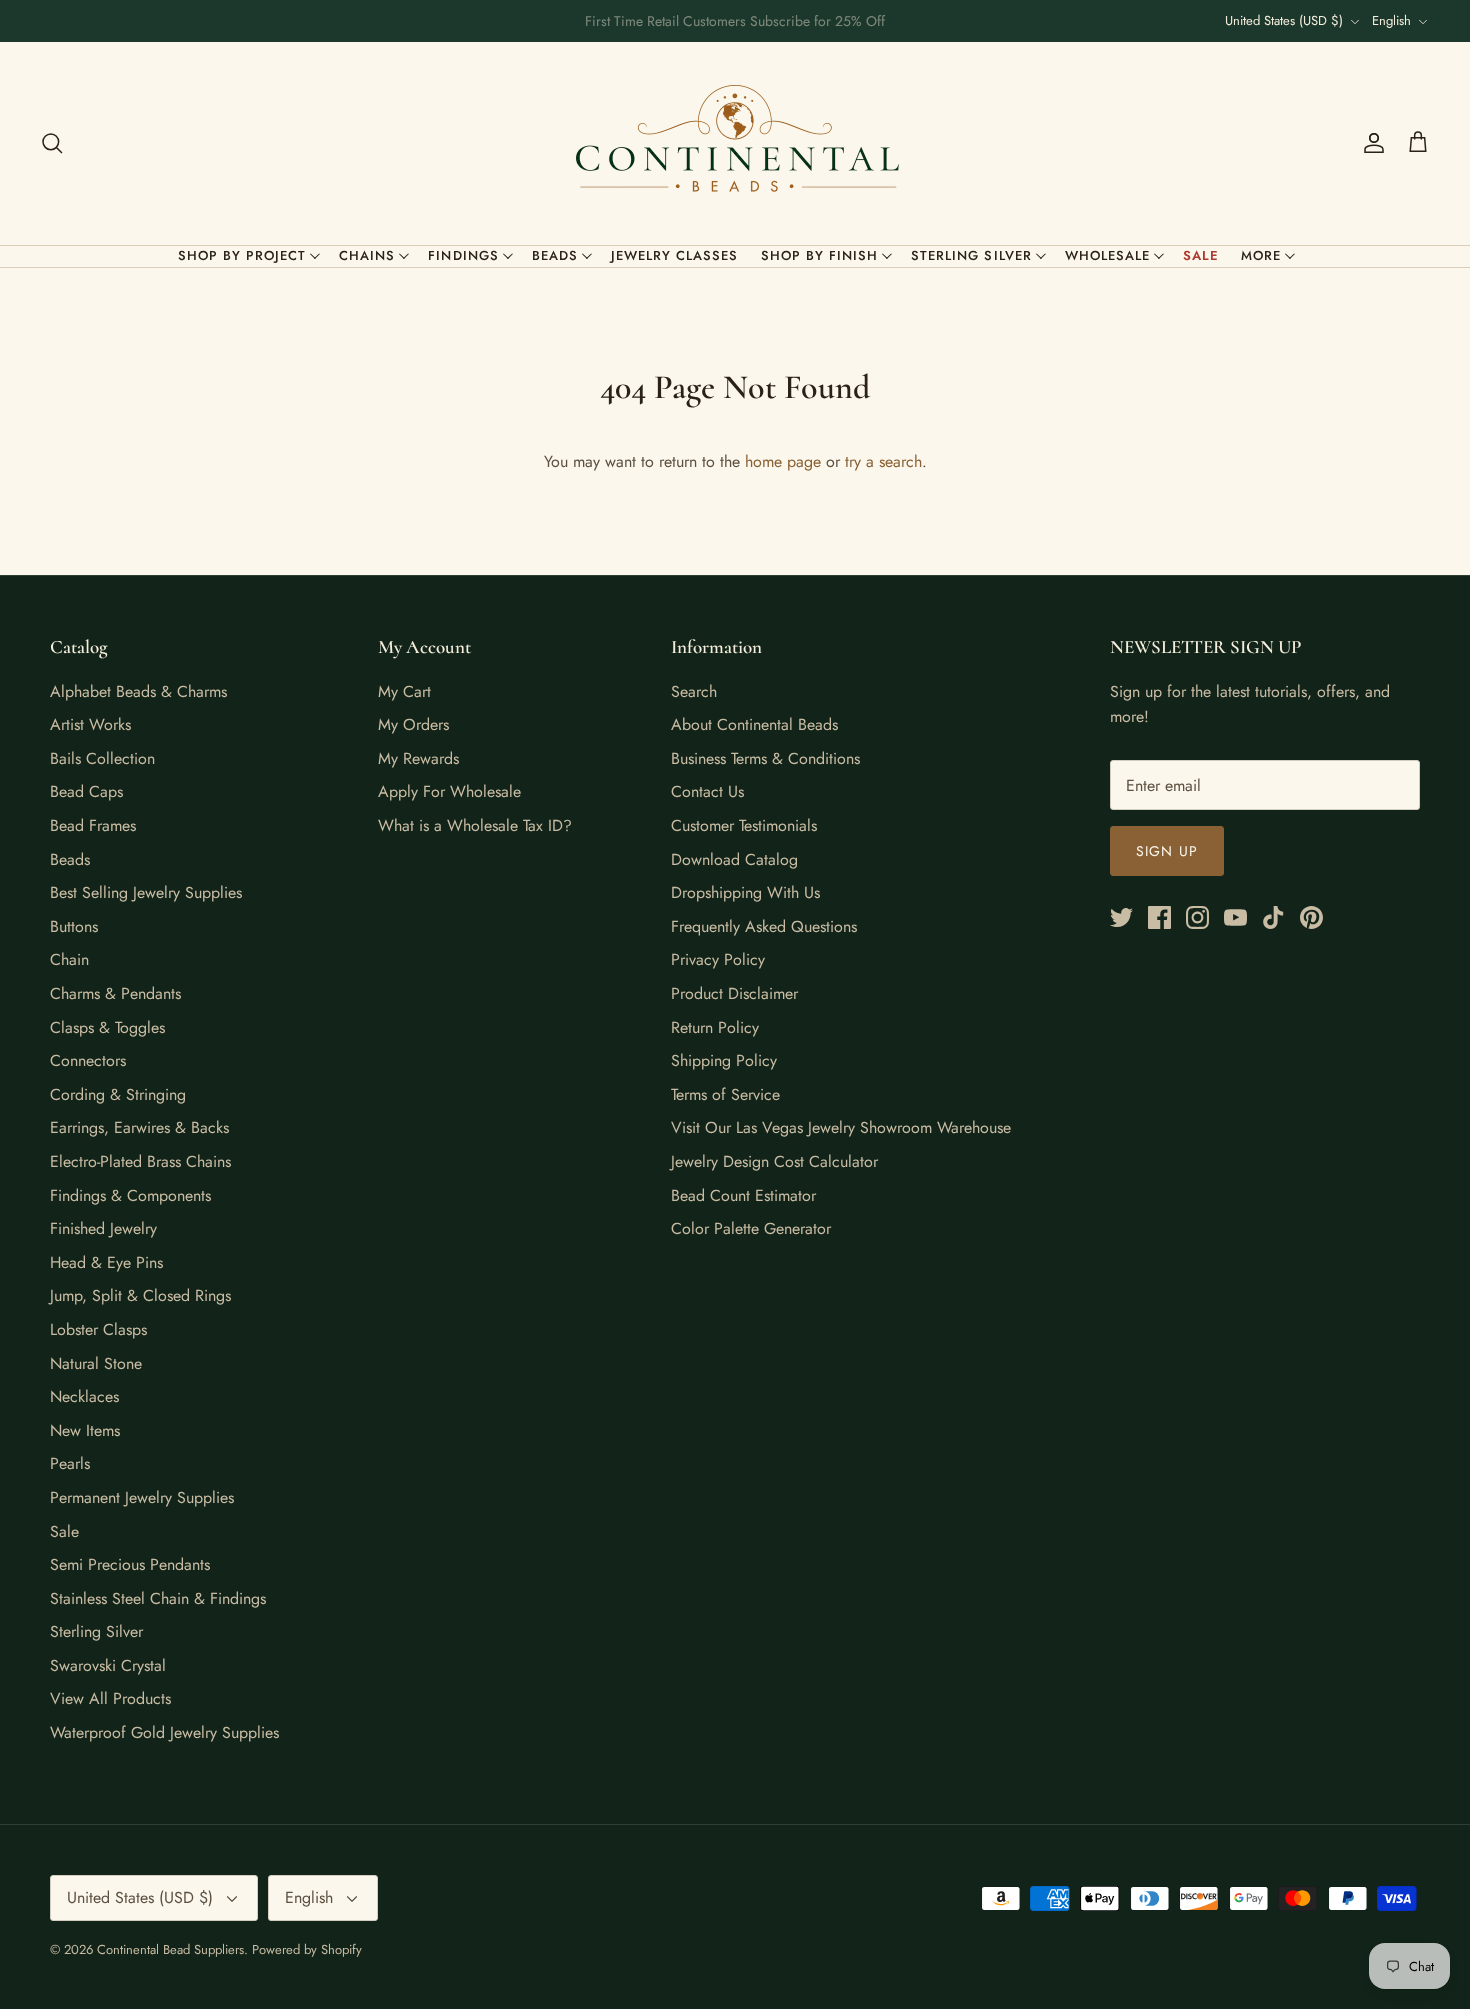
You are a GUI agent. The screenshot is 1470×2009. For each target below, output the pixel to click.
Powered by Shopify (307, 1949)
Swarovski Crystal (108, 1665)
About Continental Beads (754, 724)
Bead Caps (86, 791)
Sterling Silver (971, 255)
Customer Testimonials (744, 825)
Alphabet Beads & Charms (138, 691)
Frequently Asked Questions (764, 926)
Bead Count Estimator (743, 1195)
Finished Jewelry (103, 1228)
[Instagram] (1197, 917)
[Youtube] (1235, 917)
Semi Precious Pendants (130, 1564)
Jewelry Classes (675, 255)
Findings (463, 255)
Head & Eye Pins (106, 1262)
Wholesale (1107, 255)
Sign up (1167, 851)
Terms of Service (725, 1094)
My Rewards (418, 758)
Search (694, 691)
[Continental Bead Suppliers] (735, 143)
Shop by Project (242, 255)
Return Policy (715, 1027)
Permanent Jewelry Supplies (142, 1497)
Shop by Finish (820, 255)
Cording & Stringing (118, 1094)
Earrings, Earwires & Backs (139, 1127)
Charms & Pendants (115, 993)
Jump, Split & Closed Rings (140, 1295)
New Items (85, 1430)
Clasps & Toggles (107, 1027)
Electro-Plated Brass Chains (140, 1161)
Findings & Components (130, 1195)
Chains (367, 255)
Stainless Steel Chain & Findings (158, 1598)
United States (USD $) (1284, 20)
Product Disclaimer (734, 993)
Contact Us (707, 791)
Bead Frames (93, 825)
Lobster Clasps (98, 1329)
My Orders (413, 724)
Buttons (74, 926)
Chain (69, 959)
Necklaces (84, 1396)
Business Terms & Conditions (765, 758)
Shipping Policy (724, 1060)
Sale (1201, 255)
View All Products (110, 1698)
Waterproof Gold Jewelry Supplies (164, 1732)
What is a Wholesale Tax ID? (475, 825)
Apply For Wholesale (449, 791)
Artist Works (90, 724)
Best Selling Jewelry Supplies (146, 892)
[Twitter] (1121, 917)
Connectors (88, 1060)
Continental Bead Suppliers (170, 1949)
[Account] (1370, 143)
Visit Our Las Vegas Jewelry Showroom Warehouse (841, 1127)
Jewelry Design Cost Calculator (774, 1161)
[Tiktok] (1273, 917)
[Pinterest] (1311, 917)
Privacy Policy (718, 959)
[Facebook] (1159, 917)
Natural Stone (96, 1363)
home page (783, 461)
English (1391, 20)
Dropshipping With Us (745, 892)
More (1261, 255)
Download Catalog (734, 859)
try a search (883, 461)
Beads (555, 255)
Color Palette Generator (751, 1228)
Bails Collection (102, 758)
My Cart (404, 691)
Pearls (70, 1463)
